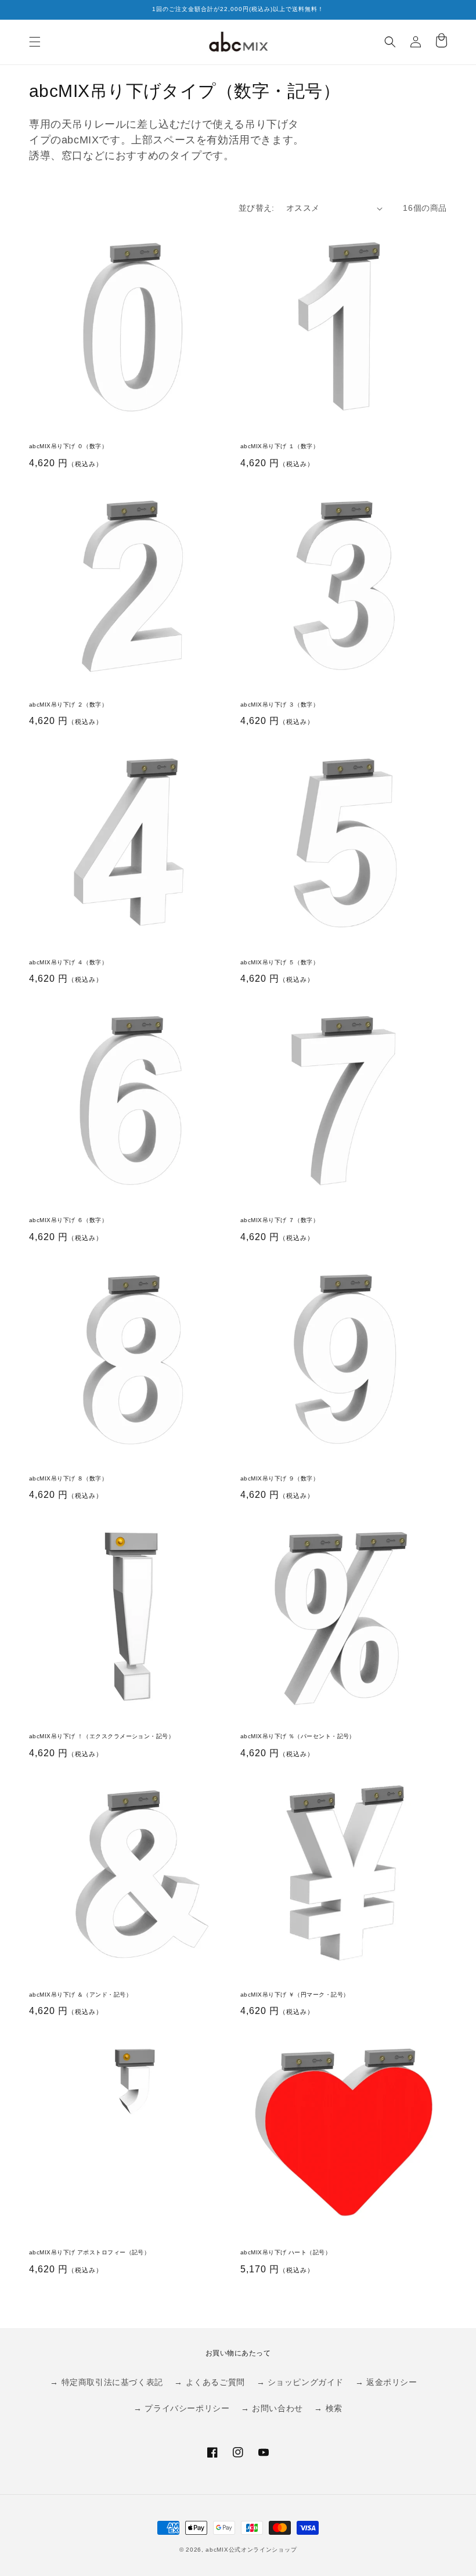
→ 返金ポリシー (386, 2382)
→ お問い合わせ (272, 2408)
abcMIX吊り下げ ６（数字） (68, 1220)
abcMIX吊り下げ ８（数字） (68, 1478)
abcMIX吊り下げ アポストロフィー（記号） (89, 2252)
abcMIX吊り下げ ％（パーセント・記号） (298, 1736)
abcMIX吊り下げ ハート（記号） (286, 2252)
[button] (35, 42)
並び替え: (257, 208)
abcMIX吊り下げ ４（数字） (68, 962)
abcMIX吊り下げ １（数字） (280, 446)
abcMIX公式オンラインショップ (251, 2550)
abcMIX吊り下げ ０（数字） (68, 446)
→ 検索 (328, 2408)
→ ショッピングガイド (300, 2382)
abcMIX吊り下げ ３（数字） (280, 705)
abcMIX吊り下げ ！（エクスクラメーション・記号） (102, 1736)
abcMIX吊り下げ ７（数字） (280, 1220)
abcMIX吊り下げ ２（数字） (68, 705)
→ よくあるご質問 (209, 2382)
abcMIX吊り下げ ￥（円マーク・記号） (295, 1995)
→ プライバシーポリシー (181, 2408)
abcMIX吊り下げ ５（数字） (280, 962)
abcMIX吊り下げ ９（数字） (280, 1478)
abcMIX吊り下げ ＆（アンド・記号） (80, 1995)
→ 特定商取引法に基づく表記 (106, 2382)
